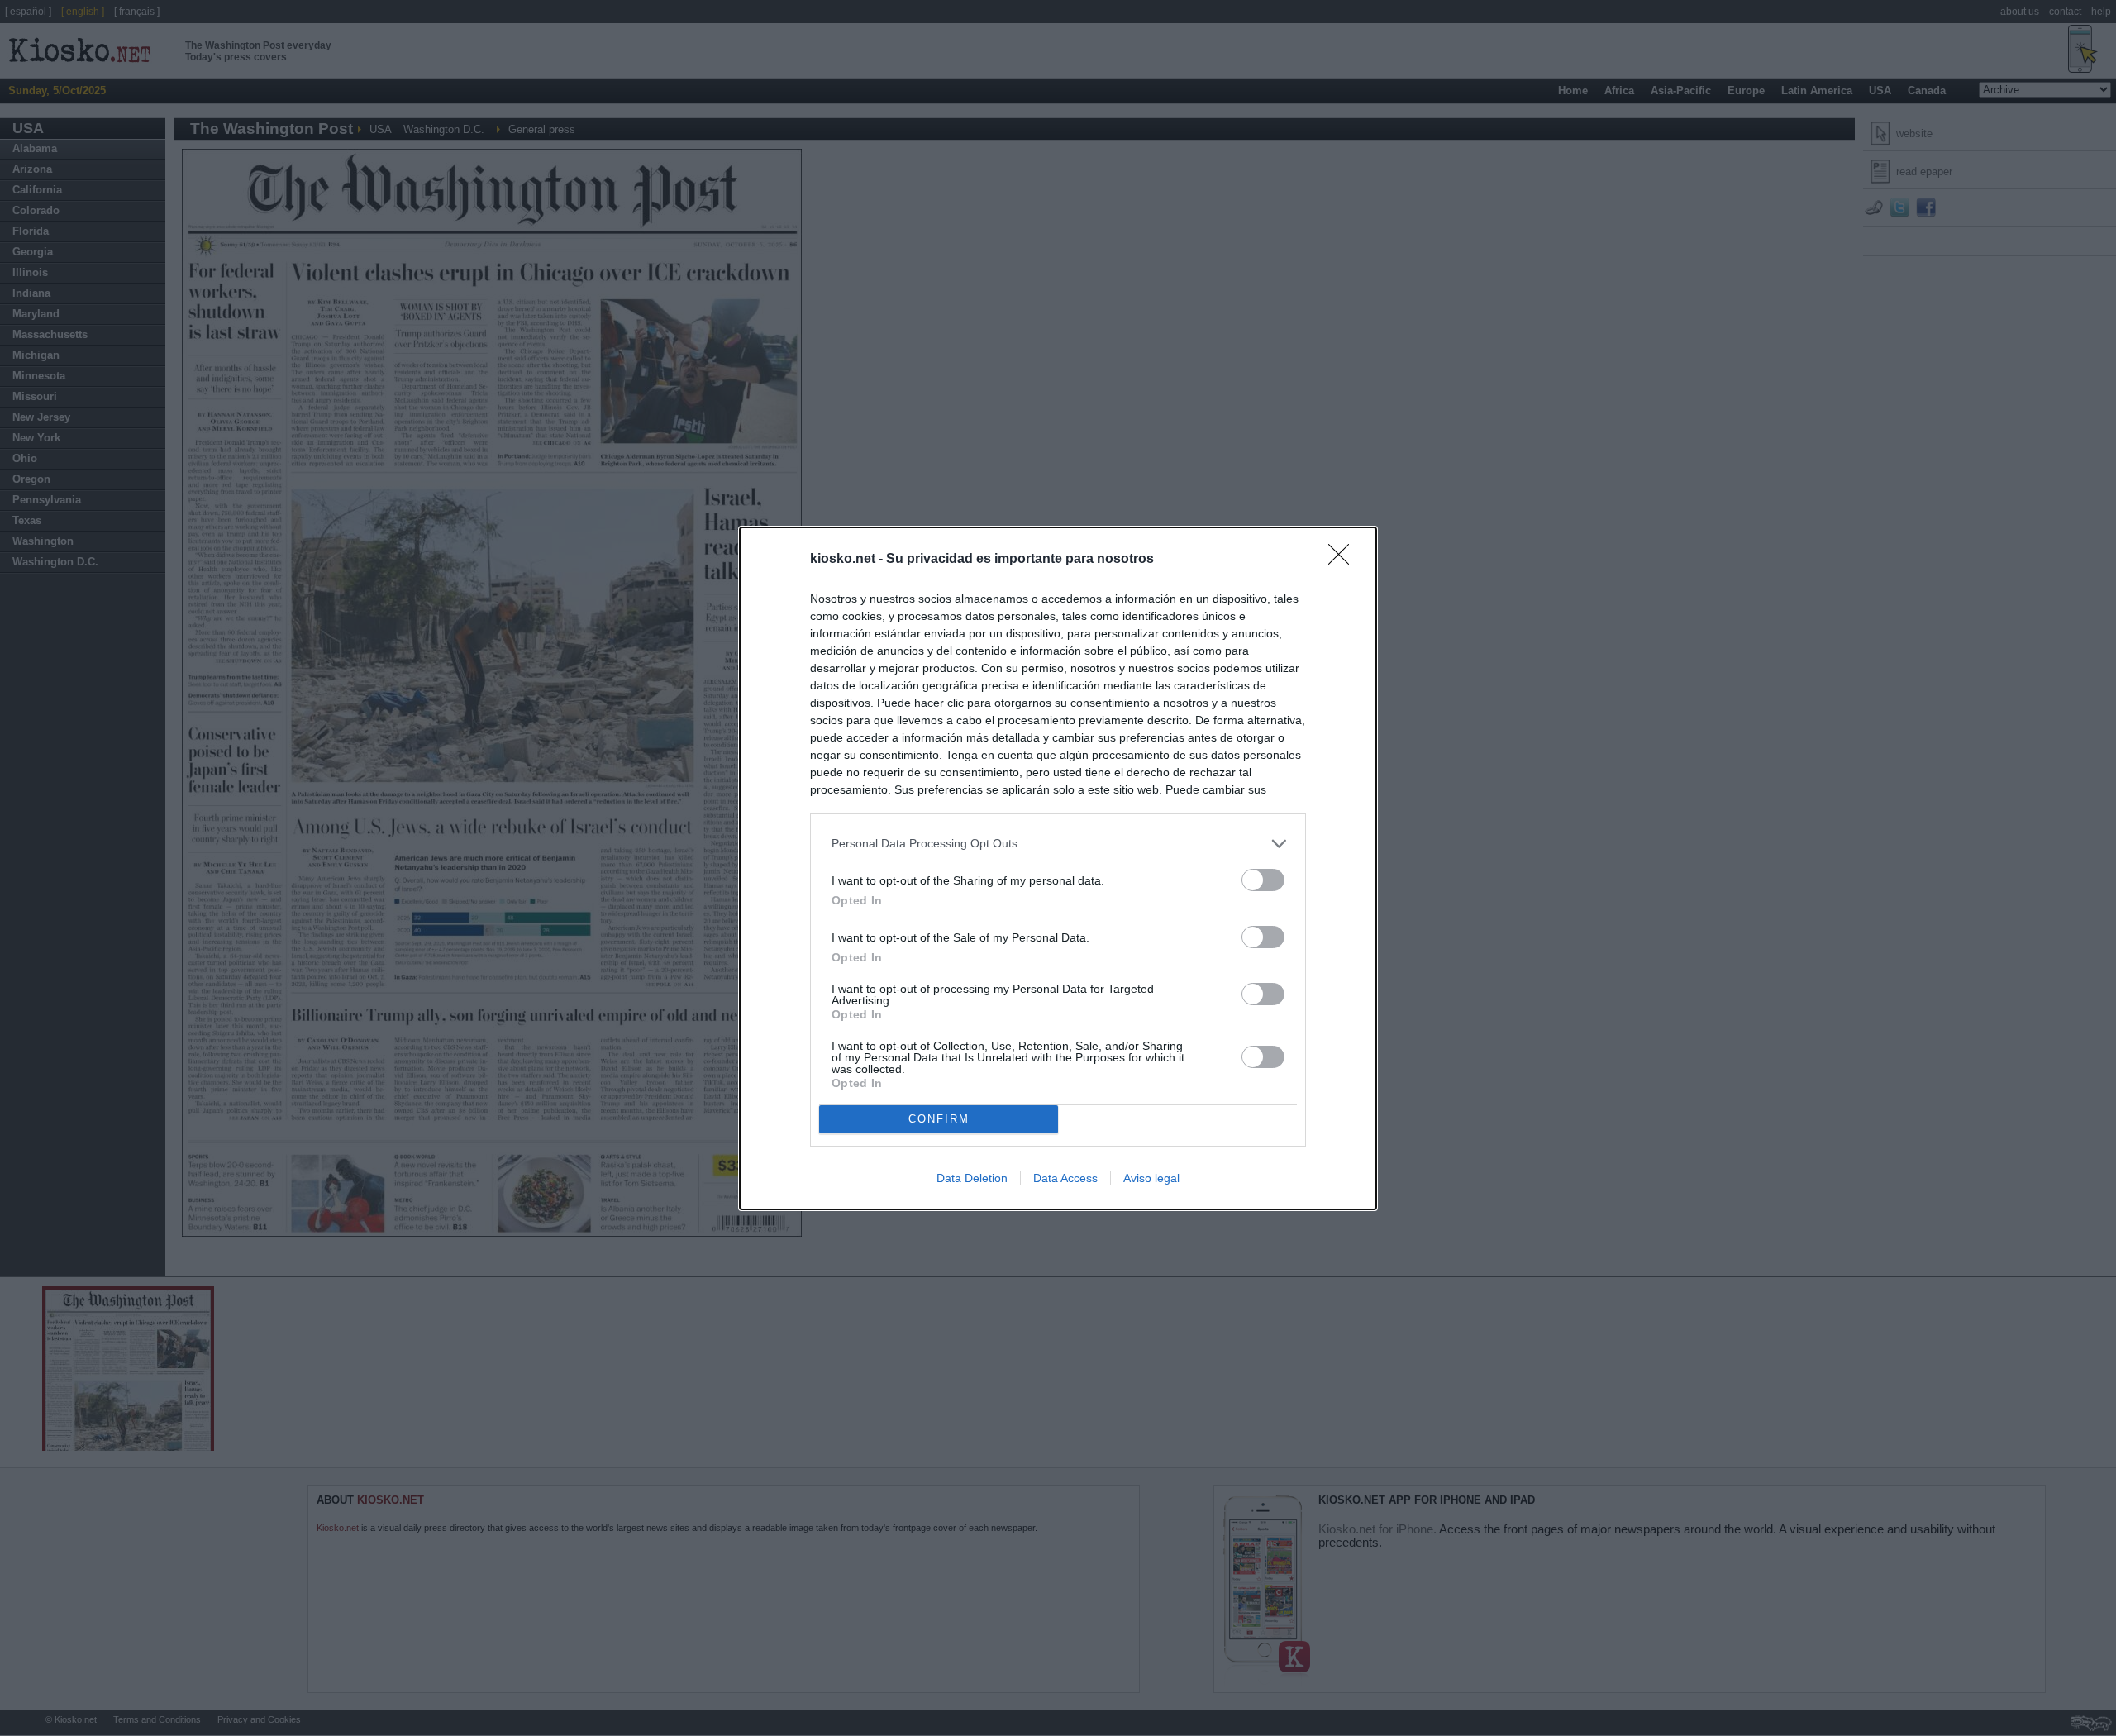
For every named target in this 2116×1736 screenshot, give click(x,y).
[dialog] (1058, 868)
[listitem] (1058, 844)
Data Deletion (972, 1178)
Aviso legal (1151, 1178)
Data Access (1065, 1178)
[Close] (1344, 560)
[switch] (1263, 880)
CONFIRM (939, 1119)
